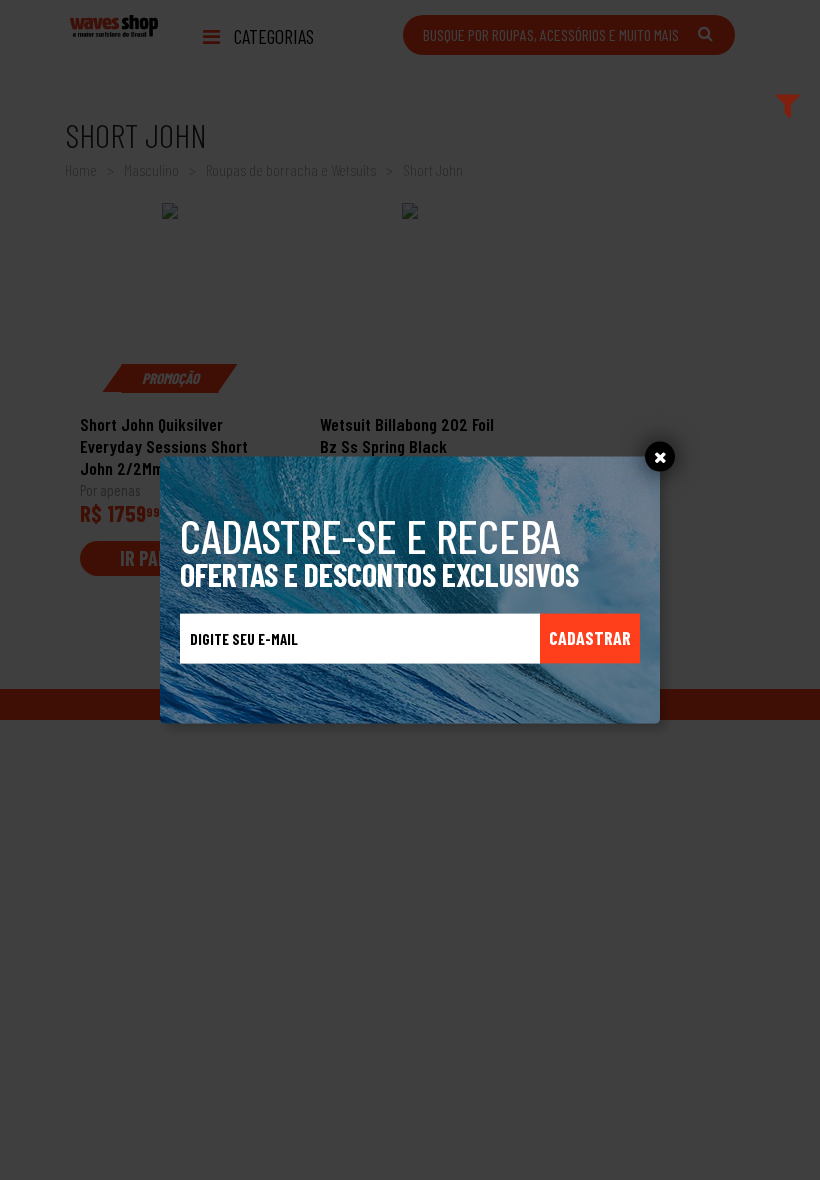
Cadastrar (590, 638)
